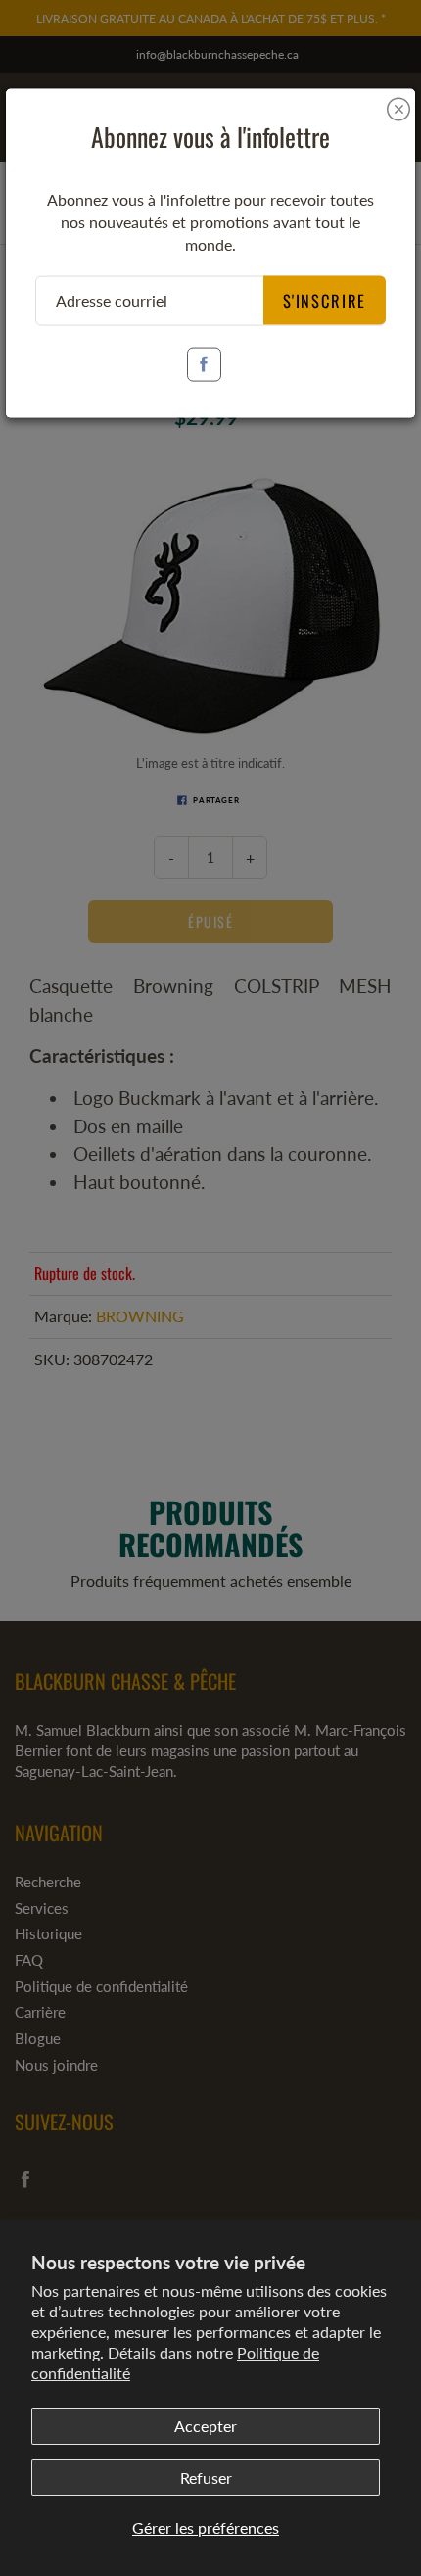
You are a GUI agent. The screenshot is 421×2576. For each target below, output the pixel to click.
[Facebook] (204, 364)
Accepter (206, 2426)
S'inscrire (325, 299)
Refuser (206, 2478)
